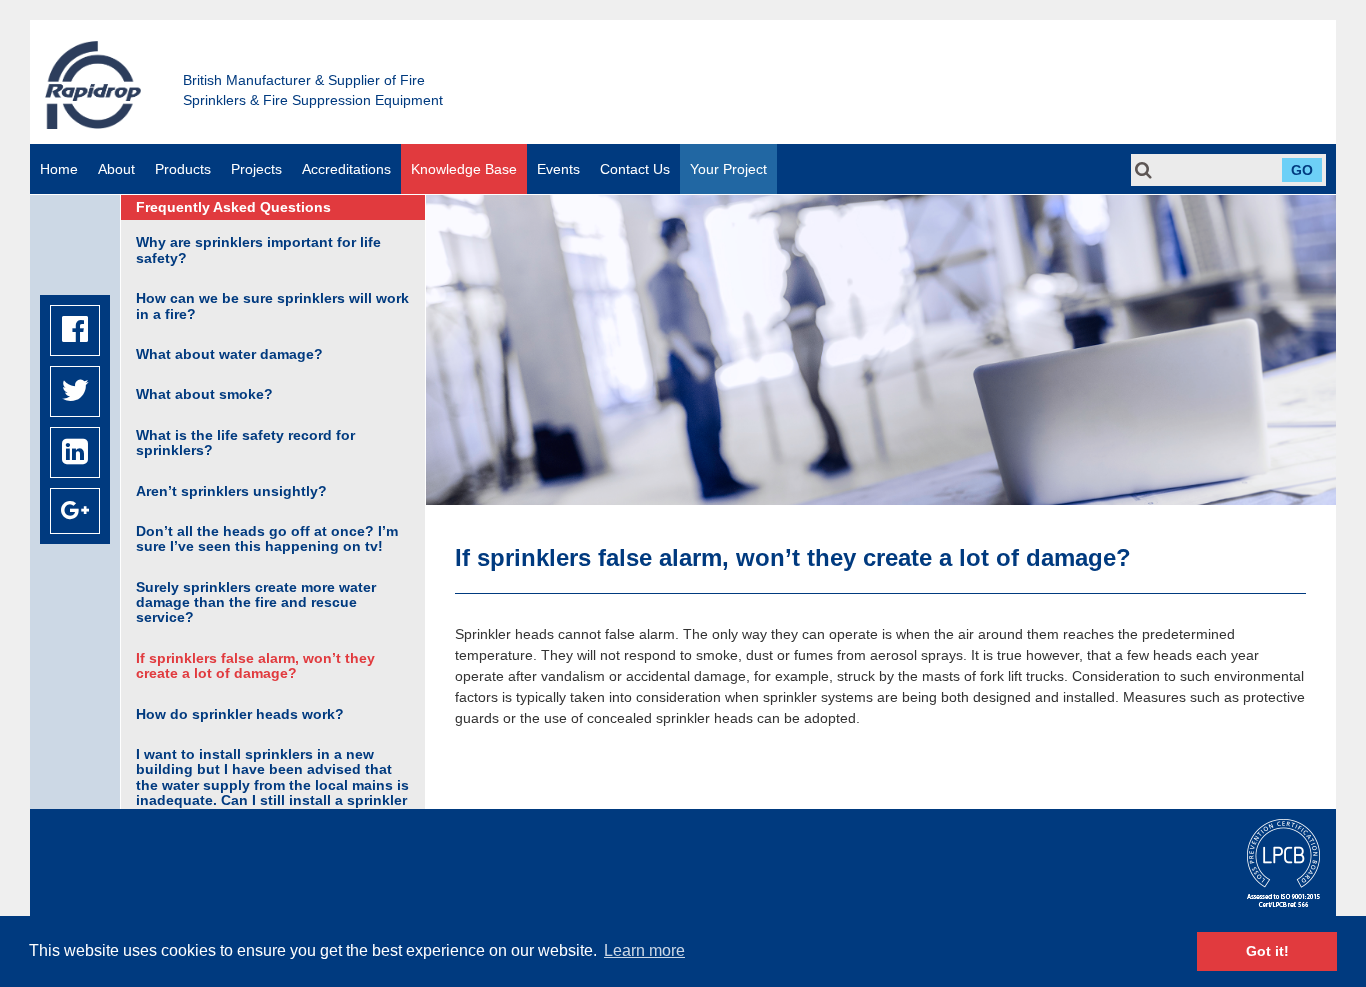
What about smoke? (204, 394)
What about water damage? (229, 354)
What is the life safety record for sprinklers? (245, 442)
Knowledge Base (464, 169)
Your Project (728, 169)
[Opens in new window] (75, 330)
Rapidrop (93, 84)
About (116, 169)
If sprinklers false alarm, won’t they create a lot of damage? (255, 665)
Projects (256, 169)
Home (59, 169)
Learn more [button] (644, 950)
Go (1302, 170)
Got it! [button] (1267, 951)
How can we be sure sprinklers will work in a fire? (272, 305)
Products (183, 169)
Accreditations (346, 169)
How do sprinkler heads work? (240, 714)
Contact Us (635, 169)
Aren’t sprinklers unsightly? (231, 491)
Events (558, 169)
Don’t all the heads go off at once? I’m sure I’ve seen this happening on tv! (267, 538)
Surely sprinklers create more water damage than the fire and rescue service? (256, 602)
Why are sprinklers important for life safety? (258, 249)
